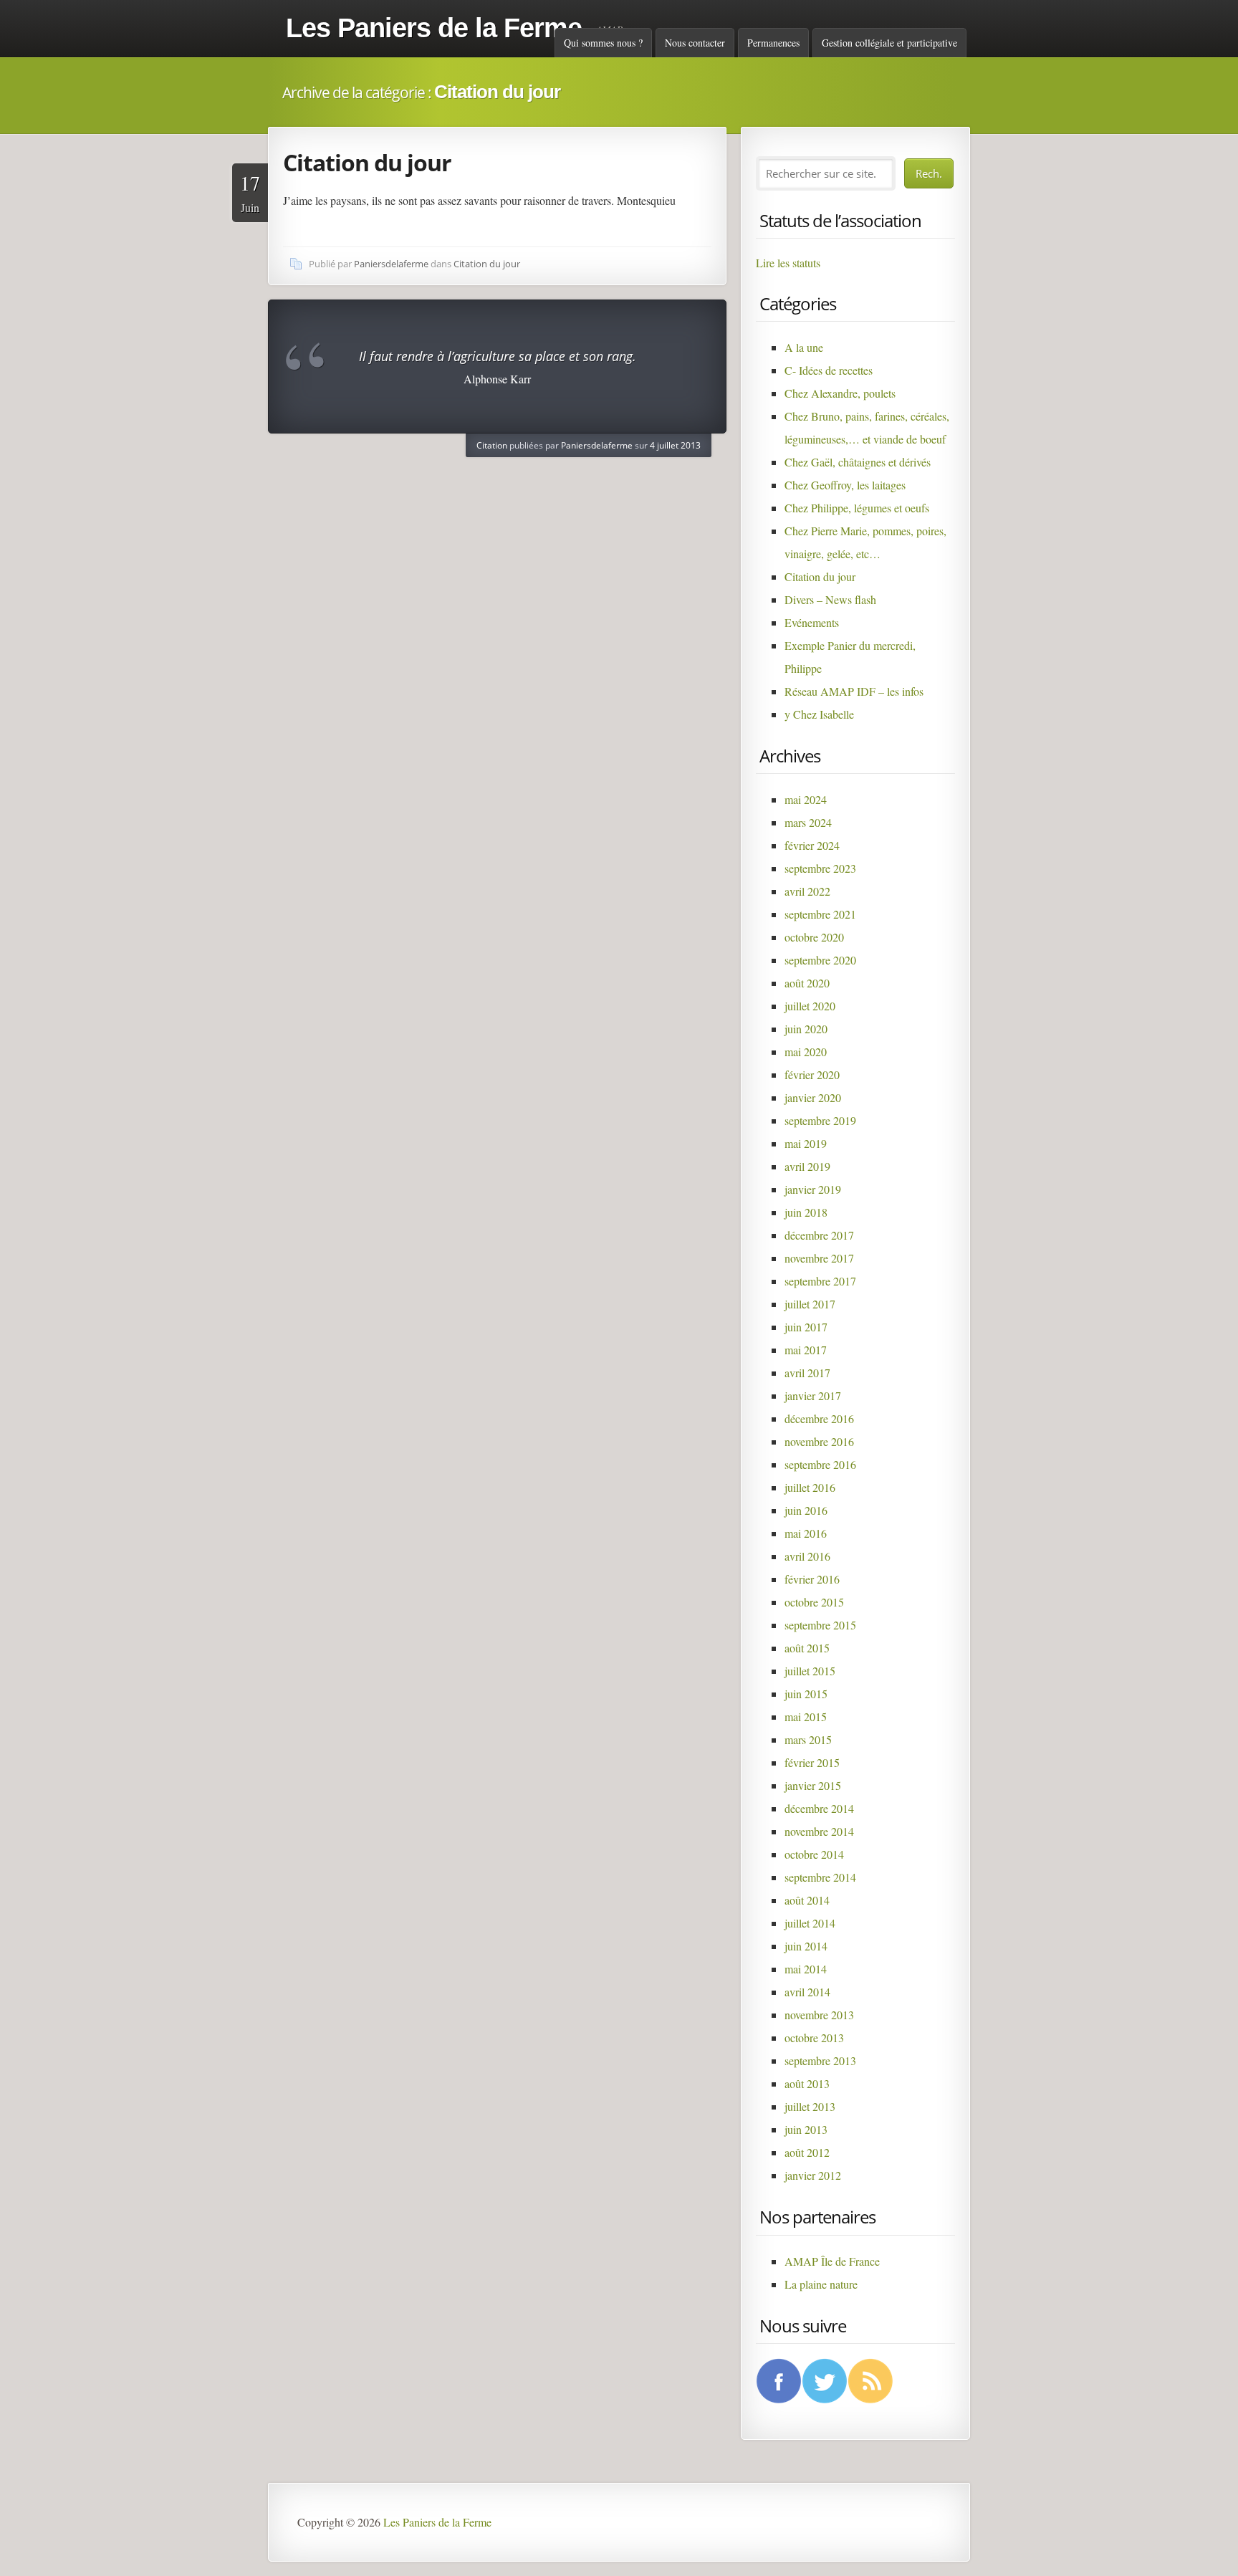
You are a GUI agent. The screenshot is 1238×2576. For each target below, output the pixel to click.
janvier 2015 (813, 1785)
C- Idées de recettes (829, 370)
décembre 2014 (819, 1808)
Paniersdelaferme (391, 264)
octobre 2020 (814, 937)
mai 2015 (806, 1716)
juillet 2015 (810, 1671)
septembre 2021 (820, 914)
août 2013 (807, 2083)
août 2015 (807, 1648)
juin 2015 (806, 1694)
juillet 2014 (810, 1923)
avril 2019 (807, 1166)
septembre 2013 (820, 2060)
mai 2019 (806, 1143)
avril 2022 (807, 891)
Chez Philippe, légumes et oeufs (857, 508)
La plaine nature (821, 2284)
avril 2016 (807, 1556)
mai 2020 (806, 1052)
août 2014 (807, 1900)
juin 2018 (806, 1212)
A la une (804, 347)
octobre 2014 (814, 1854)
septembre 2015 (820, 1625)
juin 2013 (806, 2129)
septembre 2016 (820, 1464)
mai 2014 (806, 1969)
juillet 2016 (810, 1487)
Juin (250, 192)
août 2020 (807, 983)
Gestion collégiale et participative (889, 43)
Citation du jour (367, 162)
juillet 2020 (810, 1006)
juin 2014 (806, 1946)
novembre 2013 (819, 2015)
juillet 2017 (810, 1304)
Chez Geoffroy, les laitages (845, 485)
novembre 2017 (819, 1258)
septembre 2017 (820, 1281)
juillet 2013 (810, 2106)
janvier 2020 (813, 1097)
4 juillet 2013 (675, 445)
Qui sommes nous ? (603, 43)
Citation (492, 445)
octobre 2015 (814, 1602)
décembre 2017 (819, 1235)
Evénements (812, 622)
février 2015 (812, 1762)
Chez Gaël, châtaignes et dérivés (858, 462)
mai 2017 (806, 1350)
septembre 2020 (820, 960)
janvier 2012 (813, 2175)
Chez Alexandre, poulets (840, 393)
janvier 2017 (813, 1395)
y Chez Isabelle (819, 714)
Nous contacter (695, 43)
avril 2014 (807, 1992)
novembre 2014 (819, 1831)
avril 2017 (807, 1373)
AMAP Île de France (832, 2261)
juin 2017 (806, 1327)
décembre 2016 (819, 1418)
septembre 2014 (820, 1877)
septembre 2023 (820, 868)
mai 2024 (806, 799)
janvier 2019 (813, 1189)
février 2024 (812, 845)
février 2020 (812, 1074)
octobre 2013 (814, 2038)
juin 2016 (806, 1510)
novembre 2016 (819, 1441)
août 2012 (807, 2152)
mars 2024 (808, 822)
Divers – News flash (830, 599)
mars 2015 (808, 1739)
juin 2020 (806, 1029)
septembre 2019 (820, 1120)
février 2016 (812, 1579)
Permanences (773, 43)
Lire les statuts (788, 263)
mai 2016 (806, 1533)
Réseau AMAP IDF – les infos (854, 691)
